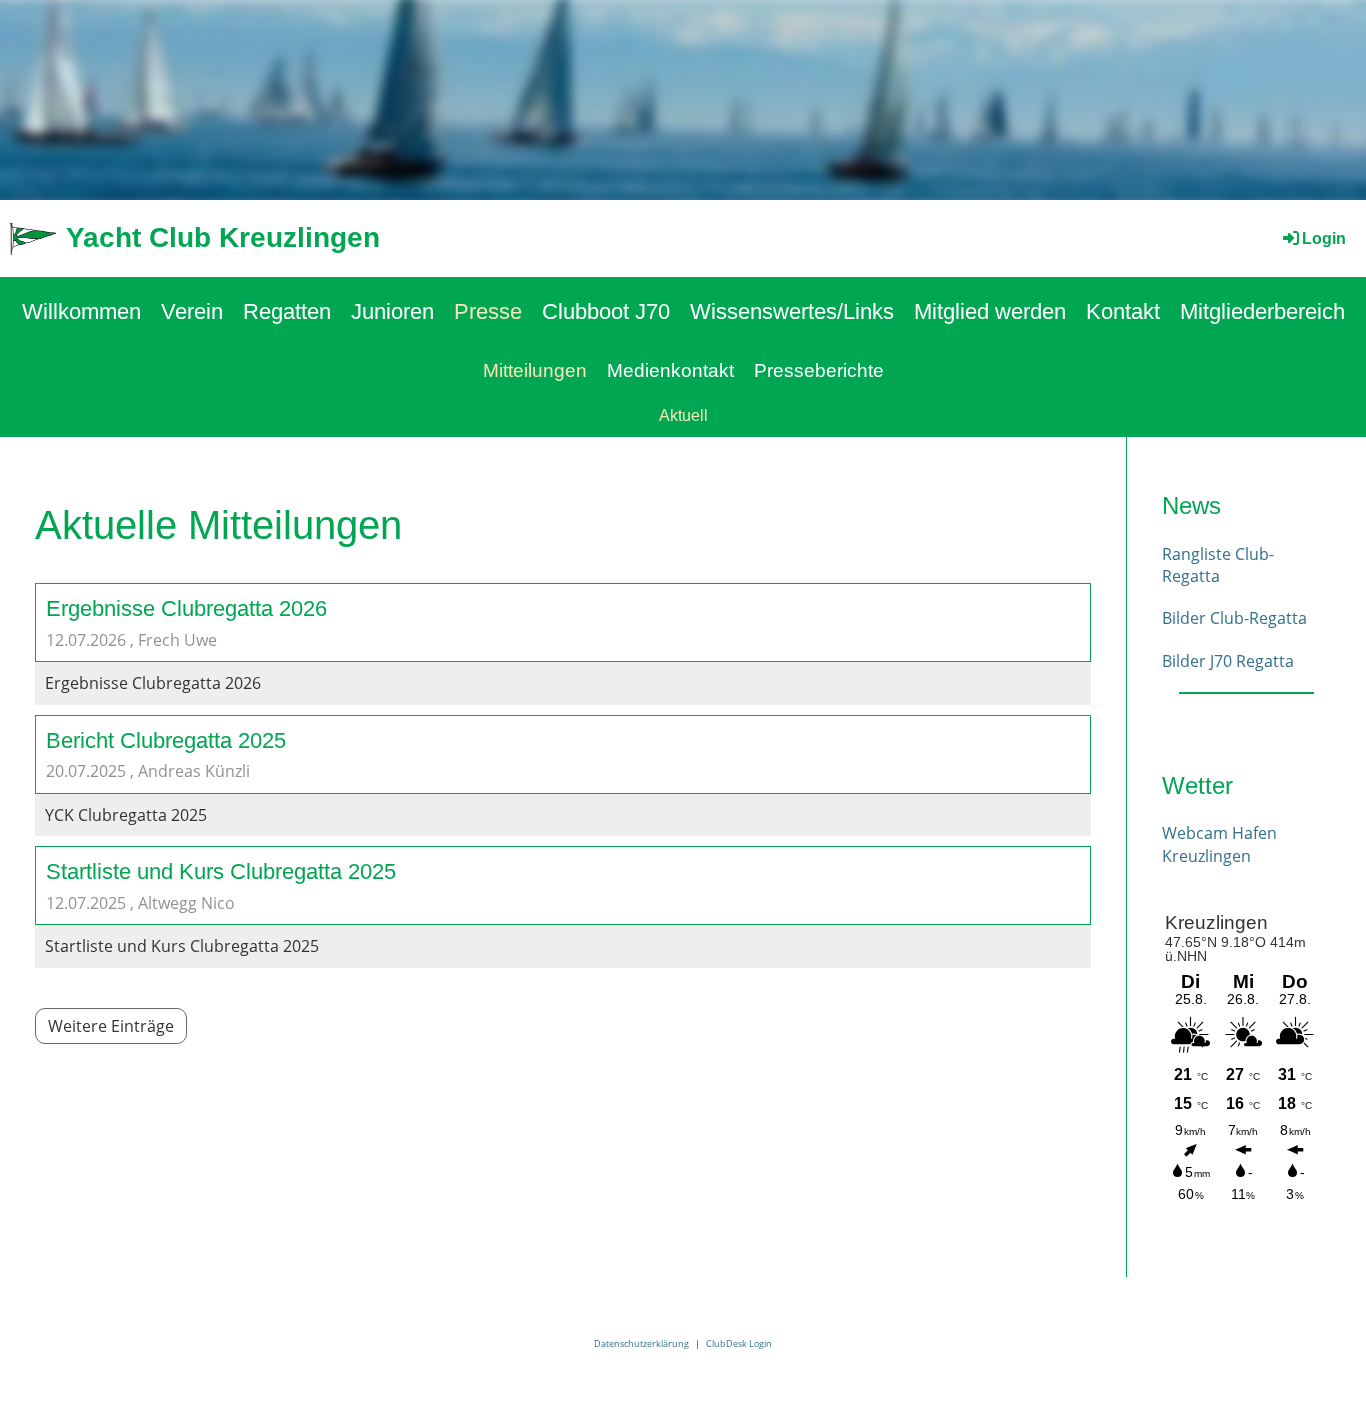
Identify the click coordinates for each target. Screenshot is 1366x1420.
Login (1324, 238)
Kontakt (1123, 311)
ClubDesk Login (739, 1343)
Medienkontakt (670, 370)
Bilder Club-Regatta (1234, 618)
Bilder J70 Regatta (1228, 661)
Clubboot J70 (606, 311)
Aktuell (683, 415)
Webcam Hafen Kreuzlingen (1219, 844)
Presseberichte (819, 370)
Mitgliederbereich (1262, 311)
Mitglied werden (990, 311)
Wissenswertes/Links (792, 311)
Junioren (392, 311)
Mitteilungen (535, 370)
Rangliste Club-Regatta (1218, 565)
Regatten (287, 311)
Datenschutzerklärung (641, 1343)
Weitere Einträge (111, 1026)
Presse (488, 311)
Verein (192, 311)
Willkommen (81, 311)
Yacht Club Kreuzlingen (223, 237)
